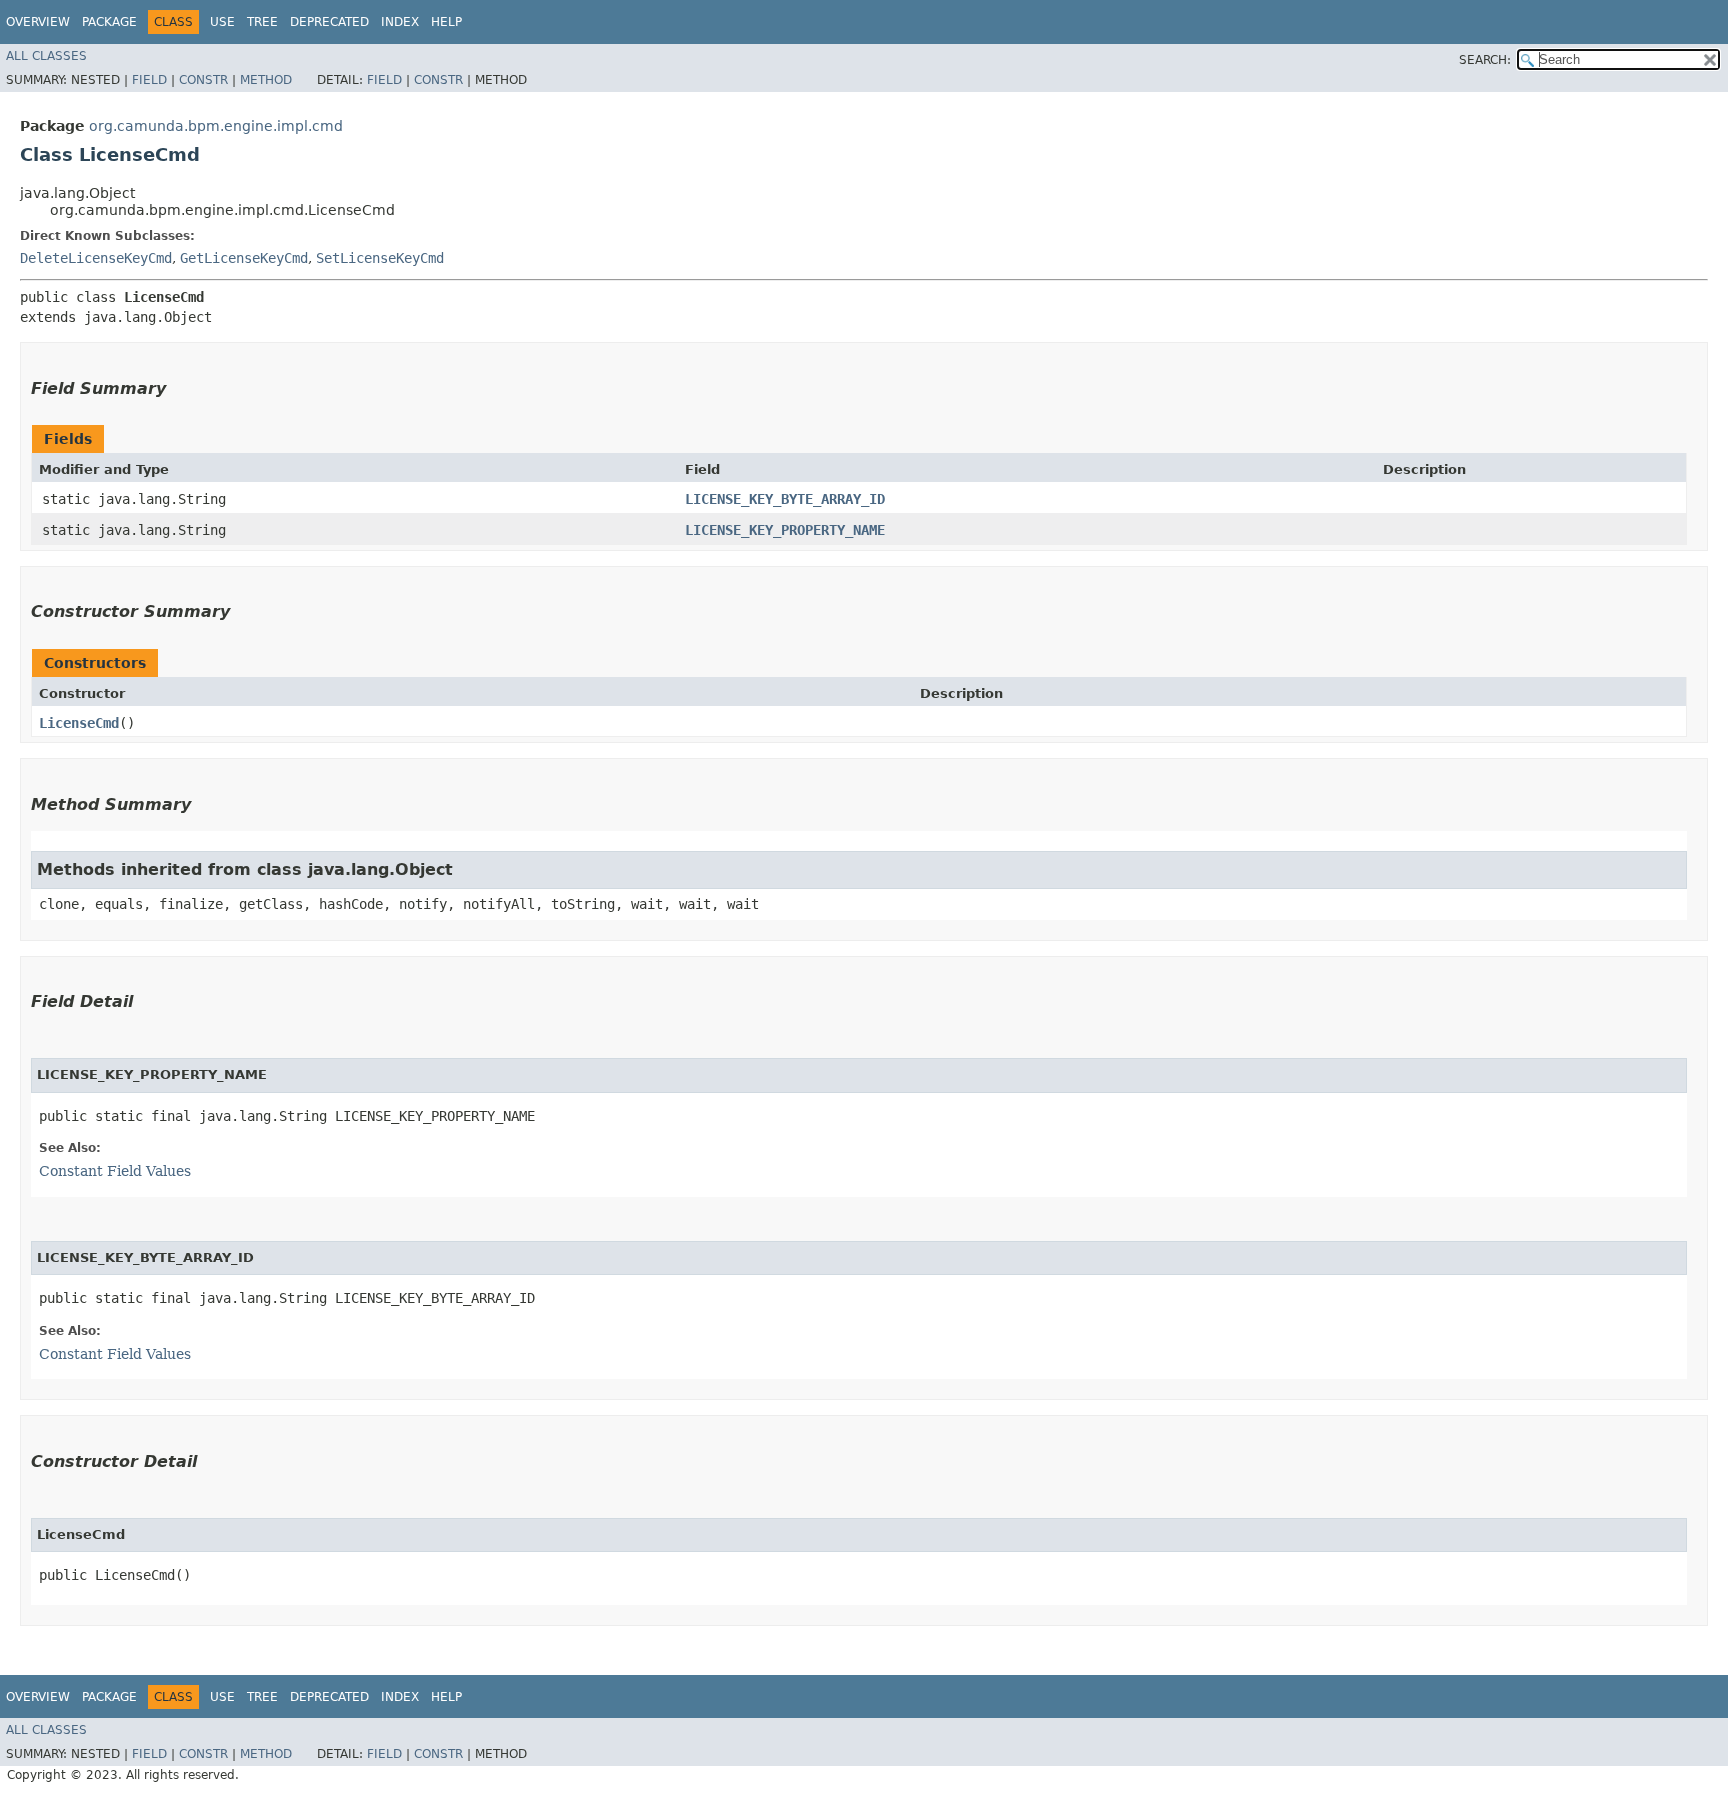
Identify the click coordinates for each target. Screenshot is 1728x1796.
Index (400, 22)
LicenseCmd (79, 723)
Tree (262, 22)
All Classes (46, 56)
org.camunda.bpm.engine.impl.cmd (216, 126)
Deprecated (329, 22)
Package (109, 22)
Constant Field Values (115, 1171)
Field (149, 80)
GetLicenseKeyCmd (244, 258)
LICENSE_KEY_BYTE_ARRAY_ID (785, 499)
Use (222, 22)
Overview (38, 22)
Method (266, 80)
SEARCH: (1485, 60)
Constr (203, 80)
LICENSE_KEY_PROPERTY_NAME (785, 530)
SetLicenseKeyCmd (380, 258)
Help (446, 22)
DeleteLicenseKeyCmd (96, 258)
